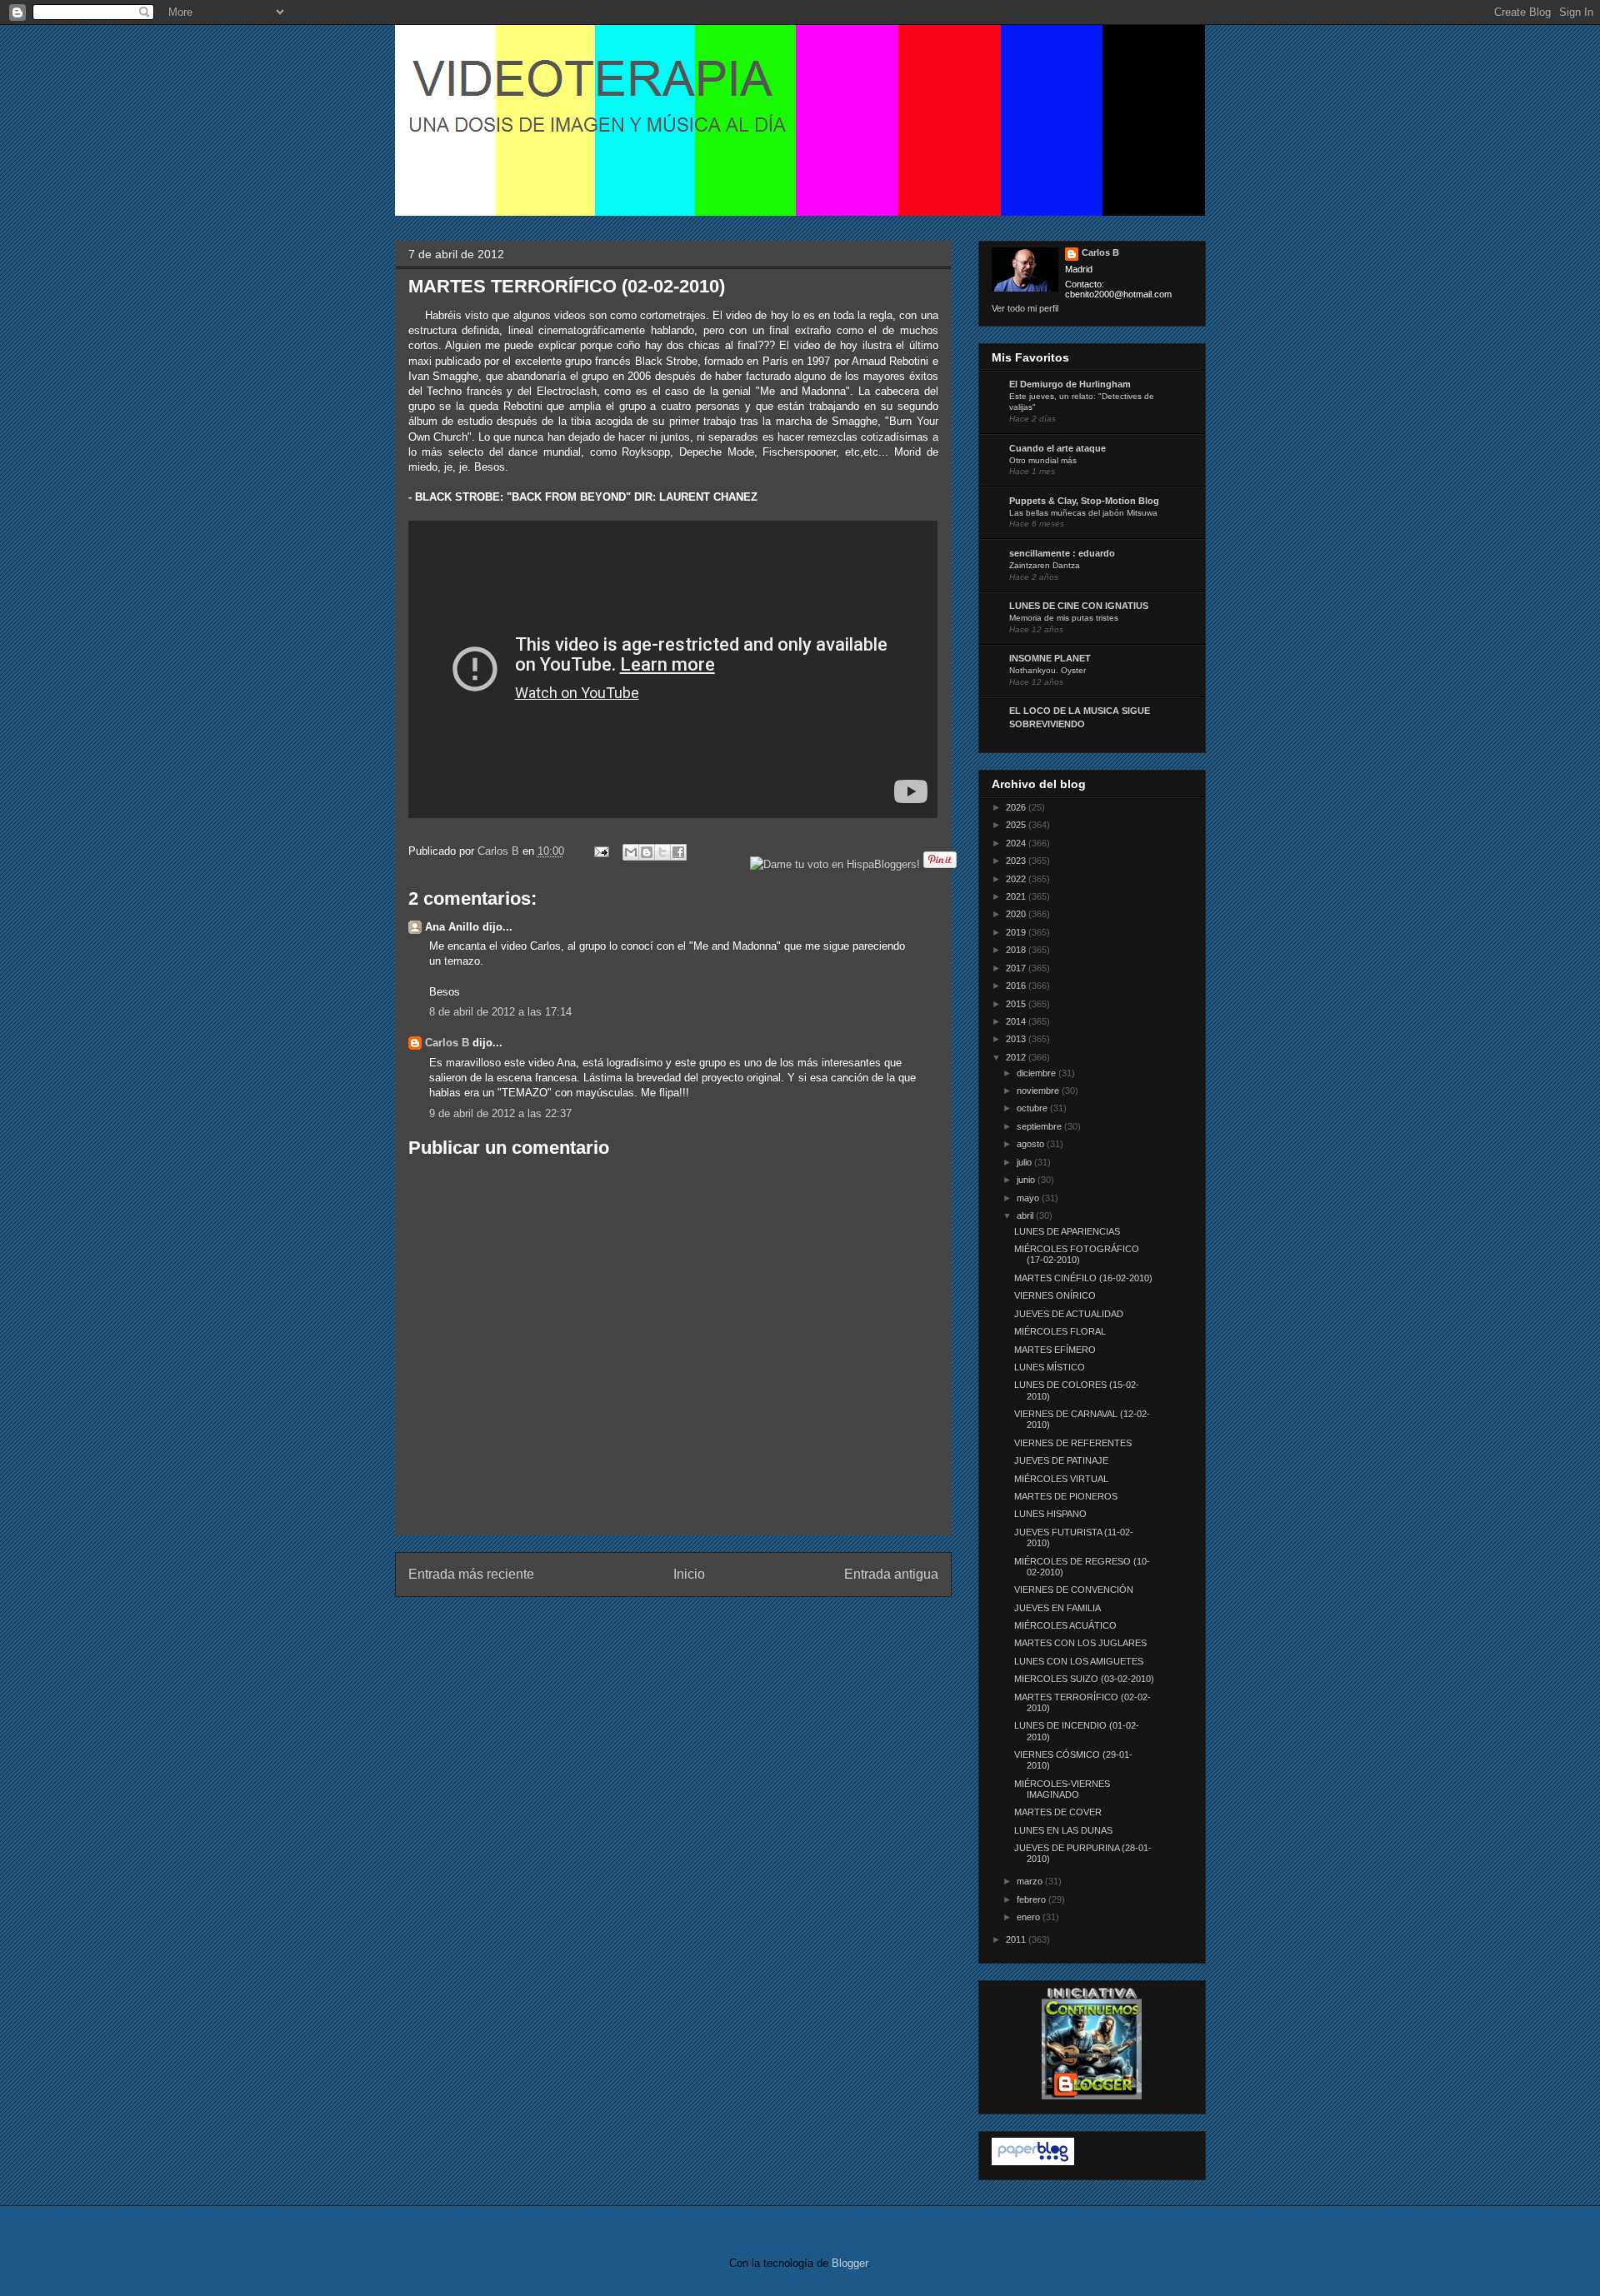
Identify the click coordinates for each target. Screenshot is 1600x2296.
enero (1030, 1917)
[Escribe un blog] (647, 852)
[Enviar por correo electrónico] (631, 852)
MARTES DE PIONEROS (1066, 1496)
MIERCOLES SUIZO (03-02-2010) (1084, 1679)
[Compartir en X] (662, 852)
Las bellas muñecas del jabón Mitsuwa (1083, 513)
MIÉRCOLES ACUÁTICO (1065, 1625)
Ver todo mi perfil (1025, 308)
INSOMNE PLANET (1050, 658)
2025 (1017, 825)
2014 (1017, 1021)
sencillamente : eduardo (1062, 553)
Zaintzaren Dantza (1045, 565)
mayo (1029, 1198)
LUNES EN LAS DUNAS (1063, 1830)
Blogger (850, 2263)
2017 (1017, 968)
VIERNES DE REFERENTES (1073, 1443)
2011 (1017, 1939)
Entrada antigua (891, 1574)
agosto (1032, 1144)
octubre (1033, 1108)
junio (1027, 1180)
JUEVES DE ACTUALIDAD (1069, 1314)
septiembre (1040, 1126)
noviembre (1039, 1091)
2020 (1017, 914)
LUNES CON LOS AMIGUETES (1079, 1661)
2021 (1017, 896)
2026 (1017, 807)
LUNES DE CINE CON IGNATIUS (1079, 606)
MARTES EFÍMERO (1055, 1350)
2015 (1017, 1004)
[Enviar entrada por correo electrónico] (601, 851)
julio (1025, 1162)
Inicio (689, 1574)
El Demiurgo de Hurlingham (1070, 384)
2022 (1017, 879)
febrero (1032, 1899)
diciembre (1037, 1073)
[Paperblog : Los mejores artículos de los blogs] (1033, 2162)
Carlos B (500, 851)
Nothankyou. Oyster (1047, 670)
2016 (1017, 986)
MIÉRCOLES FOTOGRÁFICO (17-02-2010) (1077, 1254)
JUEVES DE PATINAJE (1061, 1460)
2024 (1017, 843)
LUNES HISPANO (1050, 1514)
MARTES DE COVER (1058, 1812)
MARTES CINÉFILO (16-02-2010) (1083, 1278)
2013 (1017, 1039)
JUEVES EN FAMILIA (1057, 1608)
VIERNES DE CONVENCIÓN (1074, 1590)
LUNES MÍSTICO (1050, 1367)
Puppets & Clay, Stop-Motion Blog (1084, 501)
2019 (1017, 932)
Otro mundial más (1043, 460)
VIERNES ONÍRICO (1055, 1295)
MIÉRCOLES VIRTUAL (1061, 1479)
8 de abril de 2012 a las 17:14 (500, 1012)
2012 (1017, 1057)
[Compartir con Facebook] (678, 852)
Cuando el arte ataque (1057, 448)
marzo (1031, 1881)
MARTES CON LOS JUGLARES (1080, 1643)
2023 (1017, 861)
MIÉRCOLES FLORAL (1060, 1331)
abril (1026, 1215)
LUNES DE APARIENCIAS (1067, 1231)
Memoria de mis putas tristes (1064, 618)
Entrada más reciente (471, 1574)
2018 (1017, 950)
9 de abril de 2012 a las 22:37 (500, 1113)
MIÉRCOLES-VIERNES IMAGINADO (1062, 1789)
